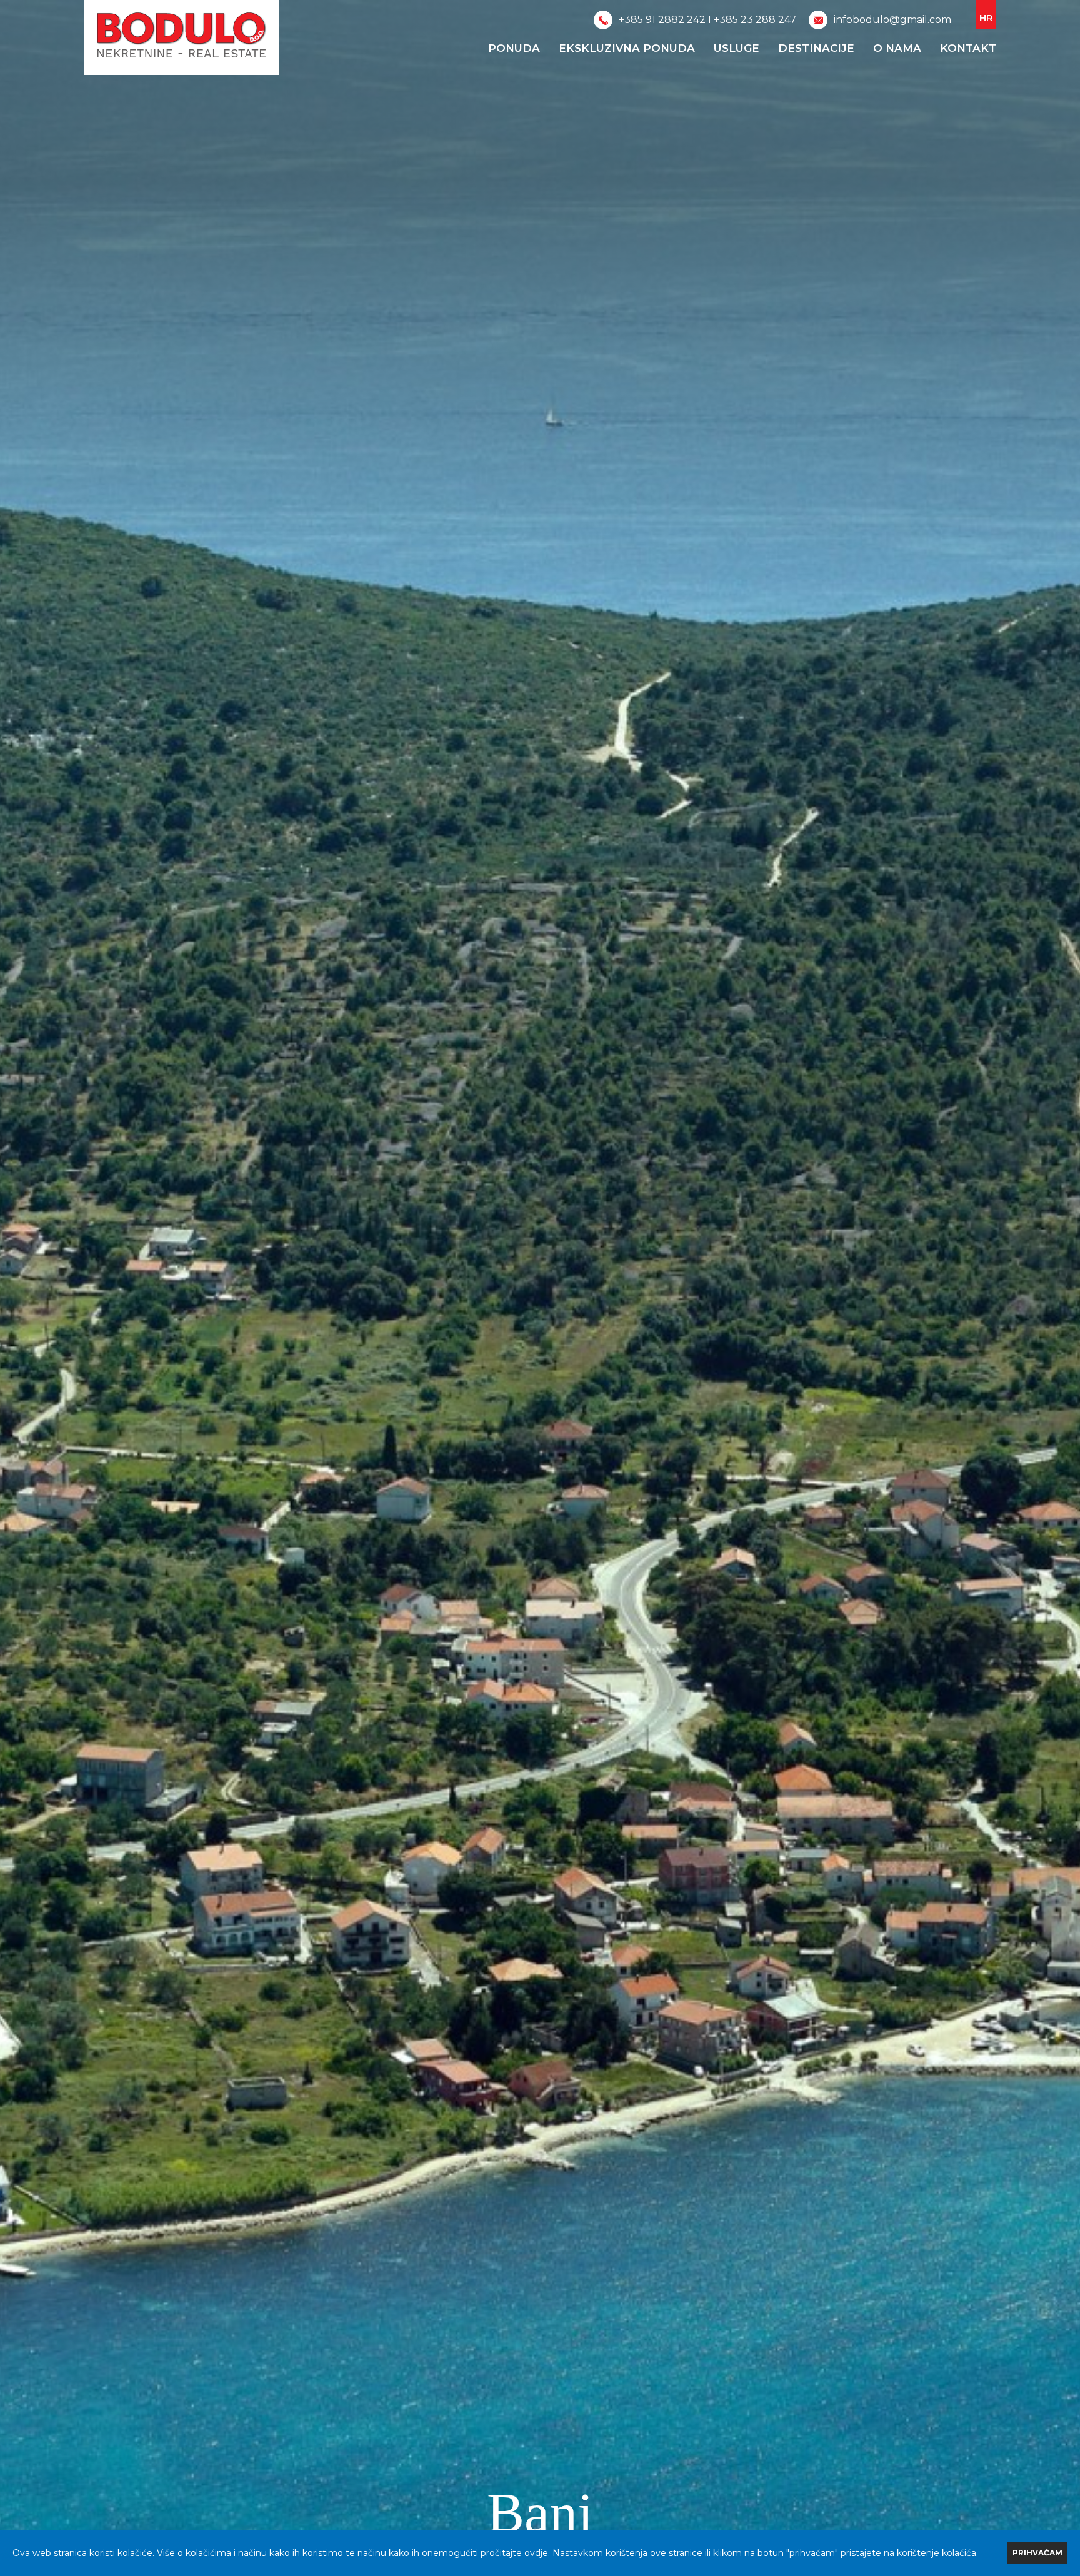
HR (986, 18)
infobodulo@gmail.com (892, 20)
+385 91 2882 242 (662, 20)
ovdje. (537, 2553)
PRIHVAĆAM (1037, 2553)
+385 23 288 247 (755, 20)
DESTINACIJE (816, 48)
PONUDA (514, 48)
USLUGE (737, 48)
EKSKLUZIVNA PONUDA (627, 48)
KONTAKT (968, 48)
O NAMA (897, 48)
